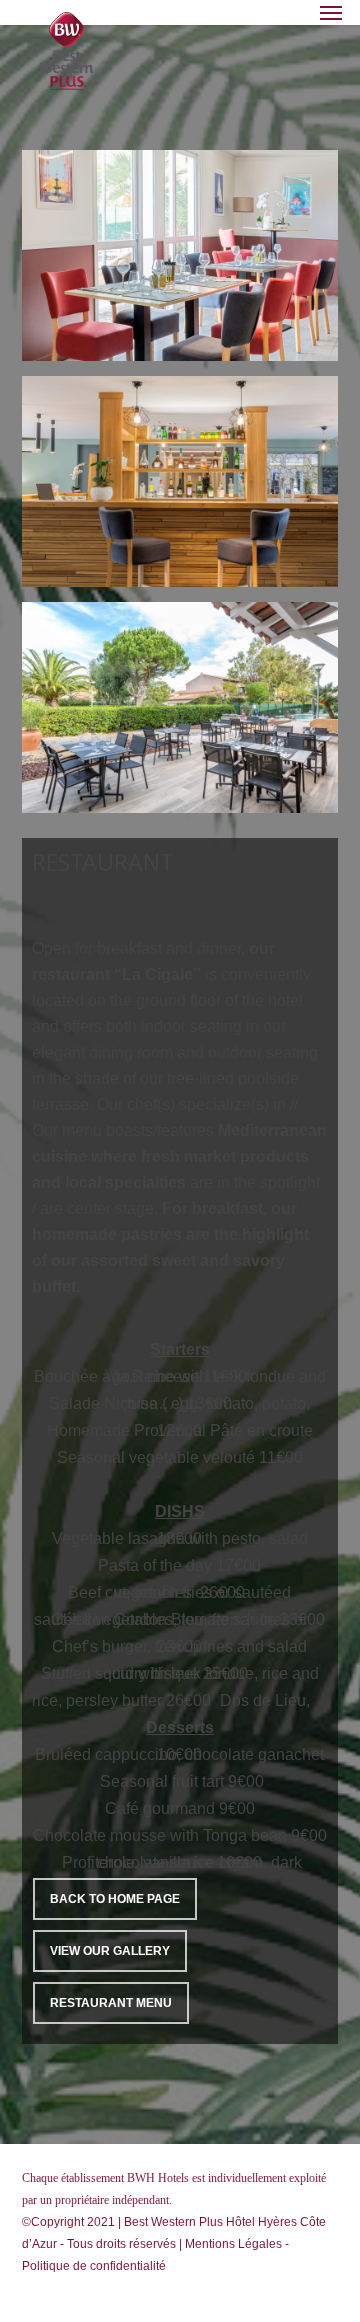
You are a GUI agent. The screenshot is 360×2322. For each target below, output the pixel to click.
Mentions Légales (233, 2244)
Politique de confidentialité (94, 2266)
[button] (331, 12)
